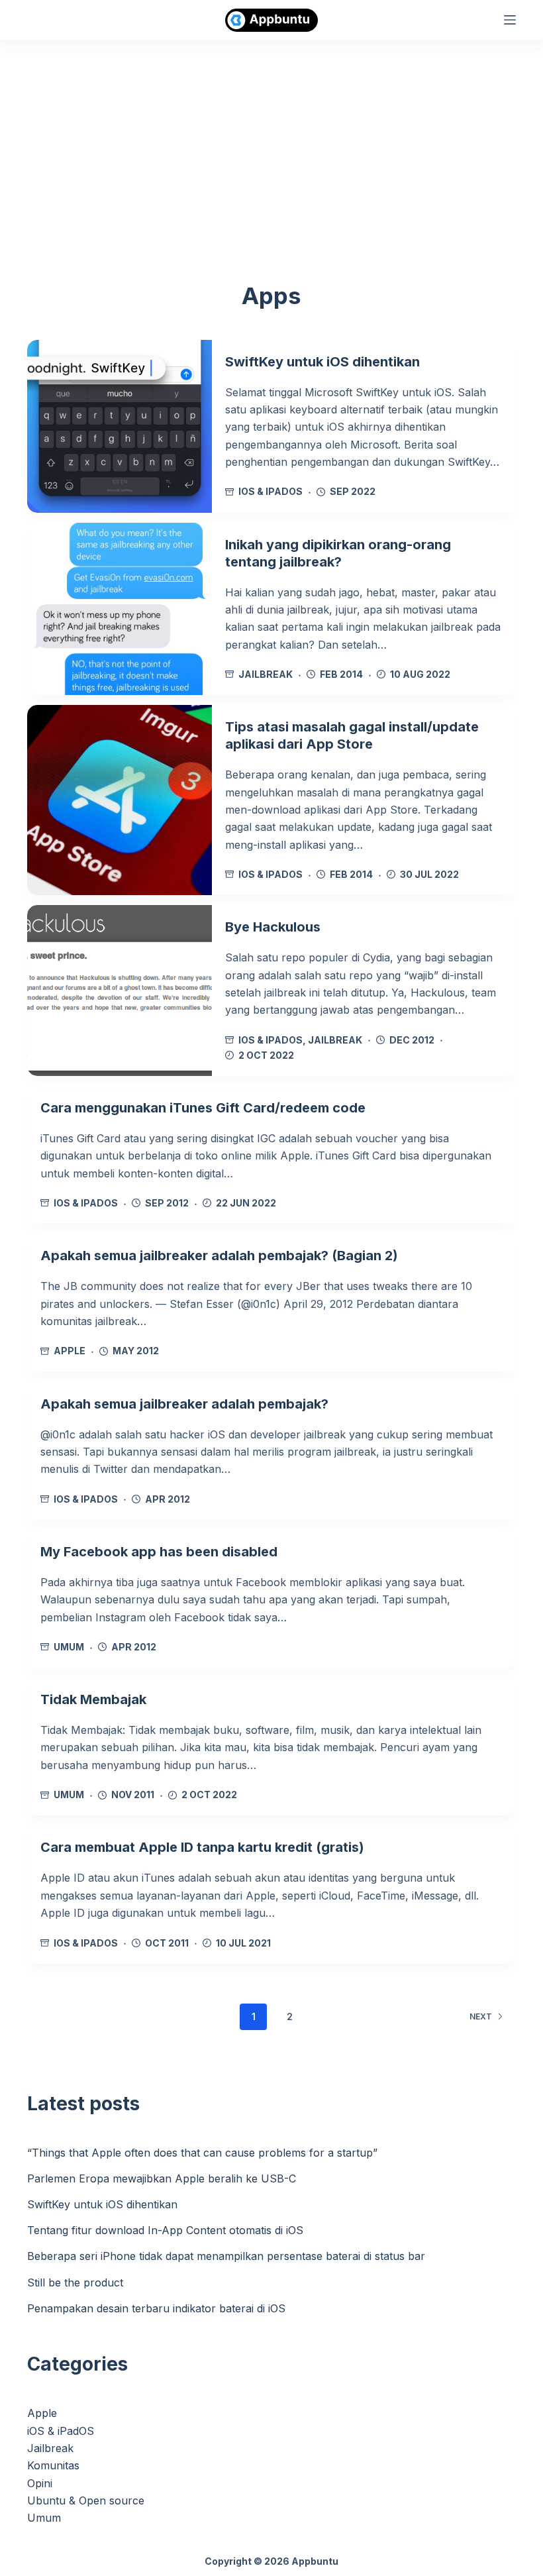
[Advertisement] (271, 139)
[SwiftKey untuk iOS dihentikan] (120, 426)
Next (481, 2016)
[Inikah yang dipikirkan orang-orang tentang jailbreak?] (120, 609)
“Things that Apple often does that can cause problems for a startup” (202, 2153)
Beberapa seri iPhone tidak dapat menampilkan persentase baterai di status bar (226, 2256)
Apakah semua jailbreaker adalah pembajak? (184, 1404)
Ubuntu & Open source (86, 2500)
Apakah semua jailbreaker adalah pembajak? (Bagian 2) (219, 1256)
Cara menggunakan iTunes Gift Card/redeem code (203, 1108)
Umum (69, 1647)
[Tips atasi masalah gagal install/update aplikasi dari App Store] (120, 800)
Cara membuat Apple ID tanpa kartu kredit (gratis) (202, 1847)
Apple (70, 1351)
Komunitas (53, 2465)
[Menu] (510, 20)
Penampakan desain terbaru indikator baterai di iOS (156, 2308)
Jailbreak (266, 674)
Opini (40, 2483)
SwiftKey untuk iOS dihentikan (322, 362)
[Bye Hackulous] (120, 991)
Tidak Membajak (93, 1699)
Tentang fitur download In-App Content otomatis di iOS (165, 2230)
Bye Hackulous (273, 927)
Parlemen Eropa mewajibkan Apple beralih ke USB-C (162, 2178)
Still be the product (75, 2282)
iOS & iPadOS (271, 491)
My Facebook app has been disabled (159, 1552)
